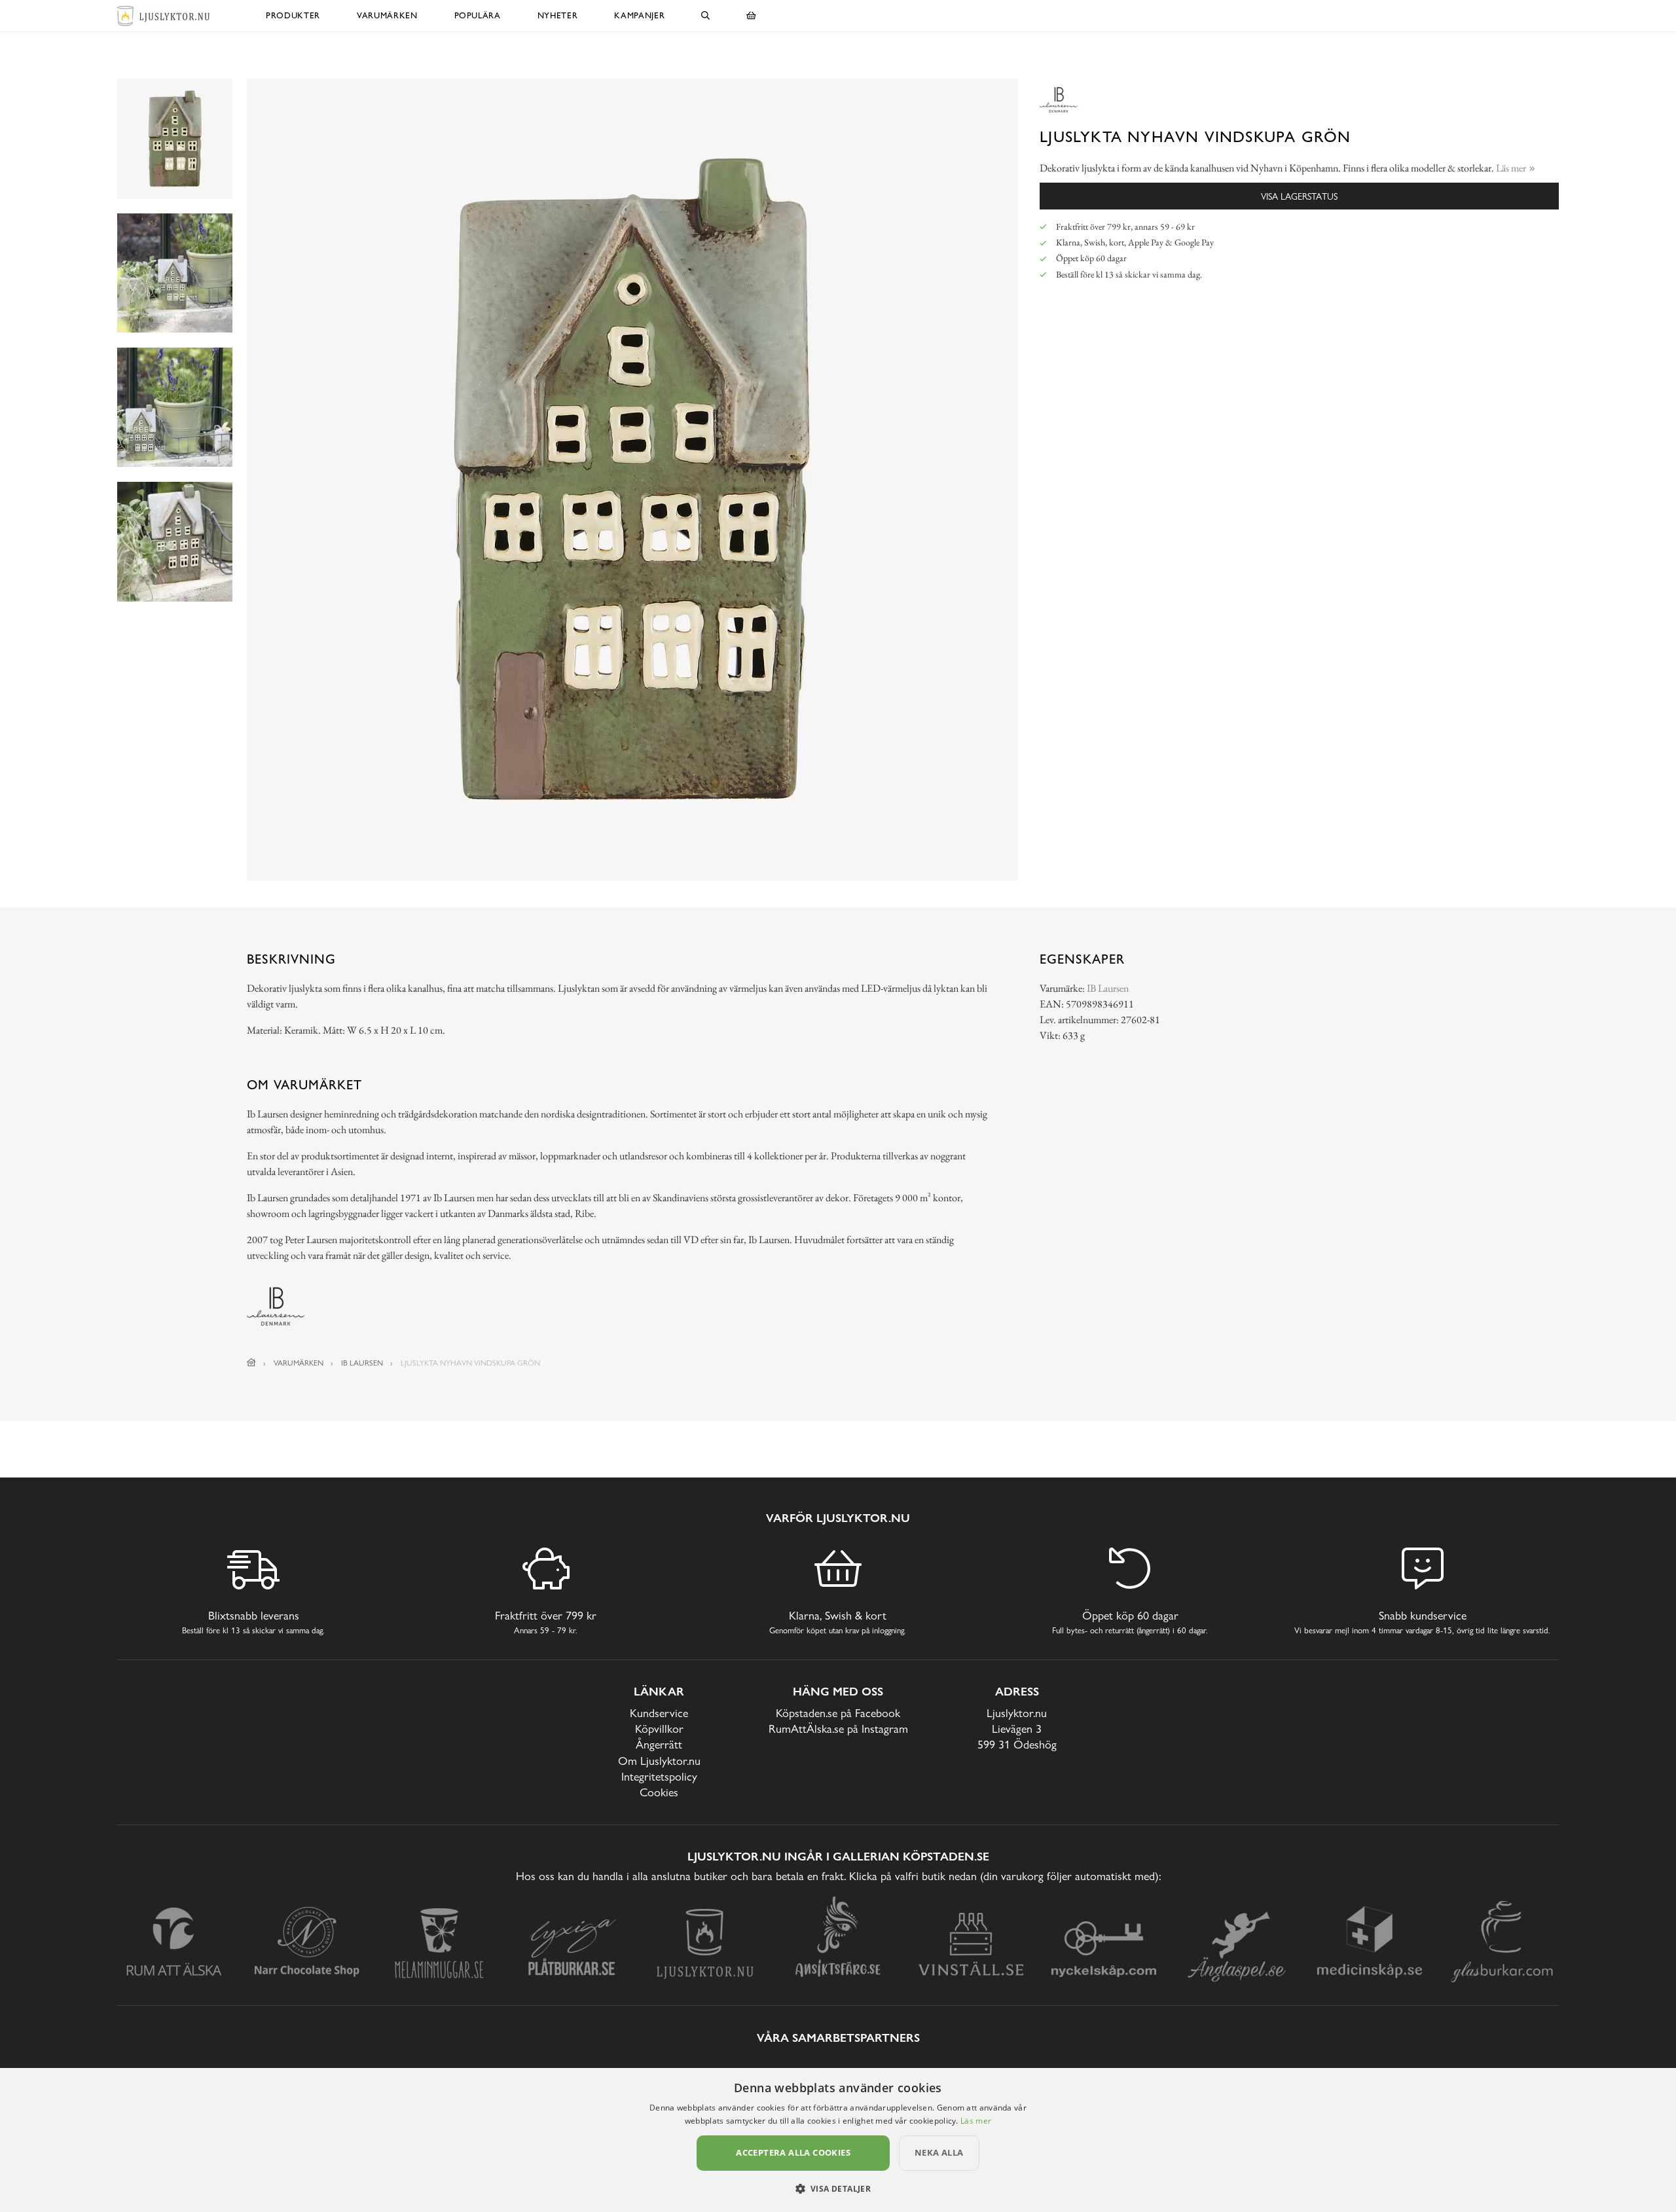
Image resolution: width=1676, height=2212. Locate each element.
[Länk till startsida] (251, 1363)
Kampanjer (639, 15)
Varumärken (387, 15)
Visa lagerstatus (1299, 196)
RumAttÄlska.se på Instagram (838, 1729)
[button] (838, 2188)
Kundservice (659, 1713)
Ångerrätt (659, 1744)
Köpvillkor (659, 1729)
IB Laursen (1108, 988)
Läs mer (976, 2121)
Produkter (293, 15)
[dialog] (838, 2140)
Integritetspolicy (659, 1776)
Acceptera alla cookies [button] (793, 2152)
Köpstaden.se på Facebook (838, 1713)
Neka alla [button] (939, 2152)
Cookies (659, 1792)
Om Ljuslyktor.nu (659, 1761)
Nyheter (558, 15)
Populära (478, 15)
